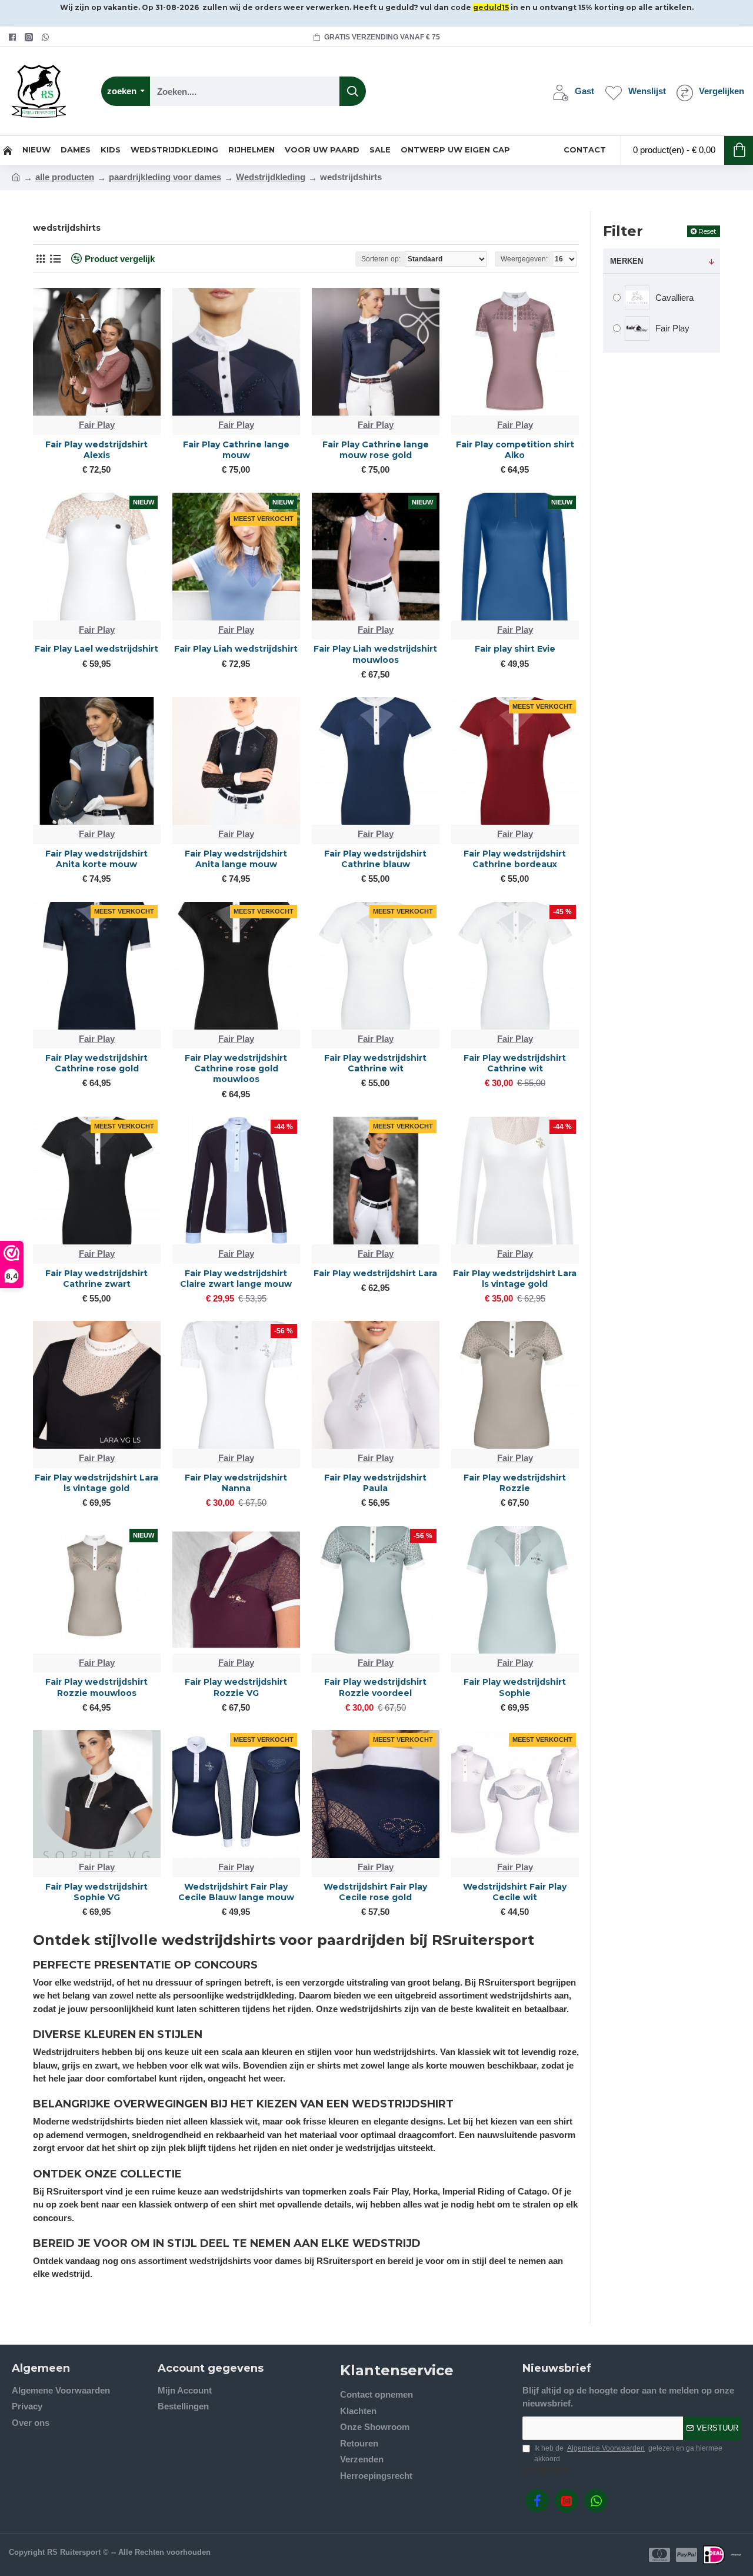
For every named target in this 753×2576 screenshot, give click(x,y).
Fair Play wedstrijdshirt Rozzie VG (236, 1687)
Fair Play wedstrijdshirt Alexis (96, 450)
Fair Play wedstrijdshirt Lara (375, 1273)
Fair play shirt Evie (515, 649)
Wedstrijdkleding (271, 177)
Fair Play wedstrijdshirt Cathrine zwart (96, 1279)
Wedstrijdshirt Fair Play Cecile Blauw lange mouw (236, 1892)
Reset (707, 231)
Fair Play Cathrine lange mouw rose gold (376, 450)
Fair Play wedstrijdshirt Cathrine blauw (375, 859)
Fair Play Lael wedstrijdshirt (96, 649)
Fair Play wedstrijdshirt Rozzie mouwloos (96, 1687)
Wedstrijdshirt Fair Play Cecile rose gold (375, 1892)
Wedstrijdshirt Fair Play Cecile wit (515, 1892)
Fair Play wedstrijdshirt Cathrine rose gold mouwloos (236, 1068)
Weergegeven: (524, 259)
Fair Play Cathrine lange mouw (236, 450)
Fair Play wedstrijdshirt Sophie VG (96, 1892)
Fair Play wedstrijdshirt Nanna (236, 1483)
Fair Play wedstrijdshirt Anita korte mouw (96, 859)
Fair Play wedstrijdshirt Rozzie (515, 1483)
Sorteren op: (381, 259)
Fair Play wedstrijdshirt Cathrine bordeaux (515, 859)
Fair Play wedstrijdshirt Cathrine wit (375, 1063)
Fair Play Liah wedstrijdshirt (236, 649)
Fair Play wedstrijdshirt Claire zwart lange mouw (236, 1279)
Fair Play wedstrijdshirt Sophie (515, 1687)
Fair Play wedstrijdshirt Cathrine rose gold (96, 1063)
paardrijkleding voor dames (165, 177)
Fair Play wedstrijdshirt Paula (375, 1483)
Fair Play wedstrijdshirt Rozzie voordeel (375, 1687)
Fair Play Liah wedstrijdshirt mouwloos (375, 654)
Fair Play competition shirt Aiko (515, 450)
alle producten (65, 177)
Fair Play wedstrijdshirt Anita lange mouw (236, 859)
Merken (627, 261)
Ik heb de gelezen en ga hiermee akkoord (628, 2454)
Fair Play (97, 425)
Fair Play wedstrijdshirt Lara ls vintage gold (515, 1279)
